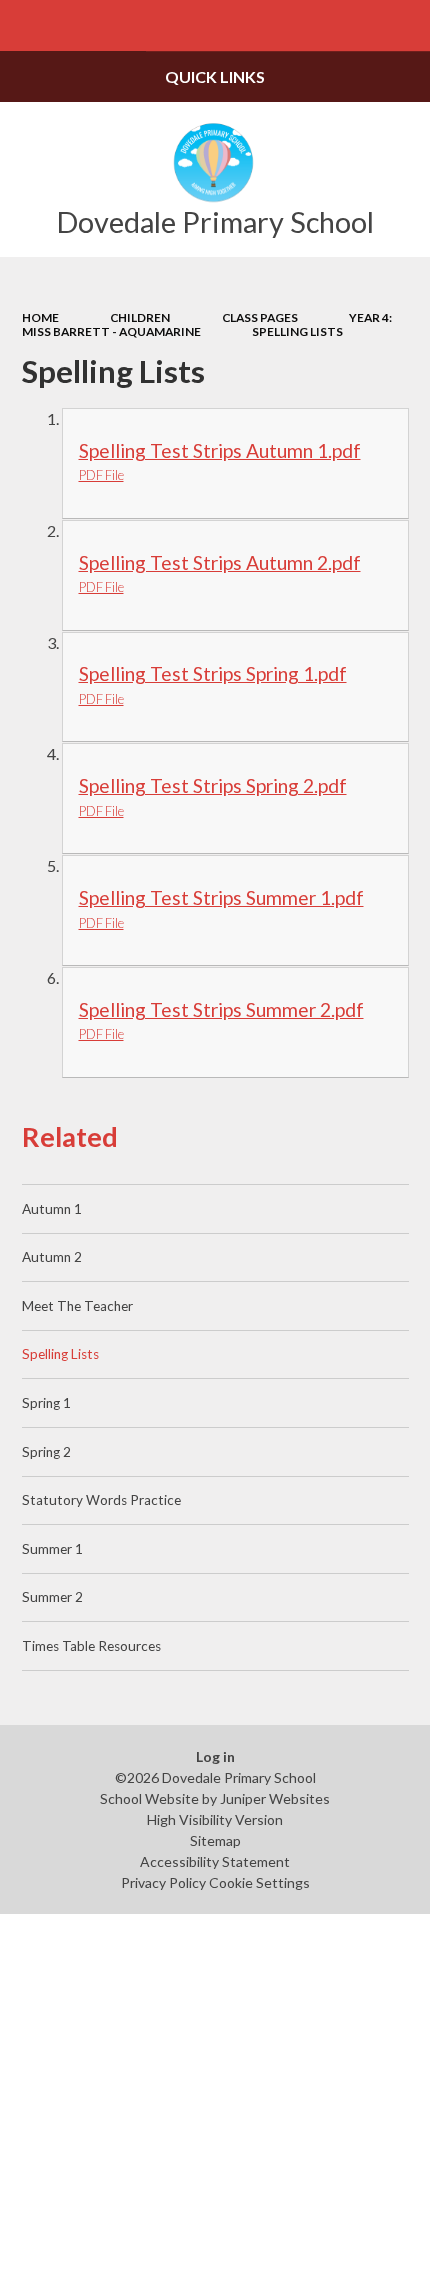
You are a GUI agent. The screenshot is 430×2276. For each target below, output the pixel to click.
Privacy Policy (163, 1882)
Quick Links (215, 76)
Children (140, 317)
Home (40, 317)
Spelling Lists (297, 331)
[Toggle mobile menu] (25, 25)
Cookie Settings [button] (259, 1882)
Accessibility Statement (215, 1861)
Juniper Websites (275, 1798)
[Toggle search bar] (404, 25)
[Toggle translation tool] (353, 25)
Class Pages (260, 317)
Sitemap (215, 1840)
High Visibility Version (215, 1819)
